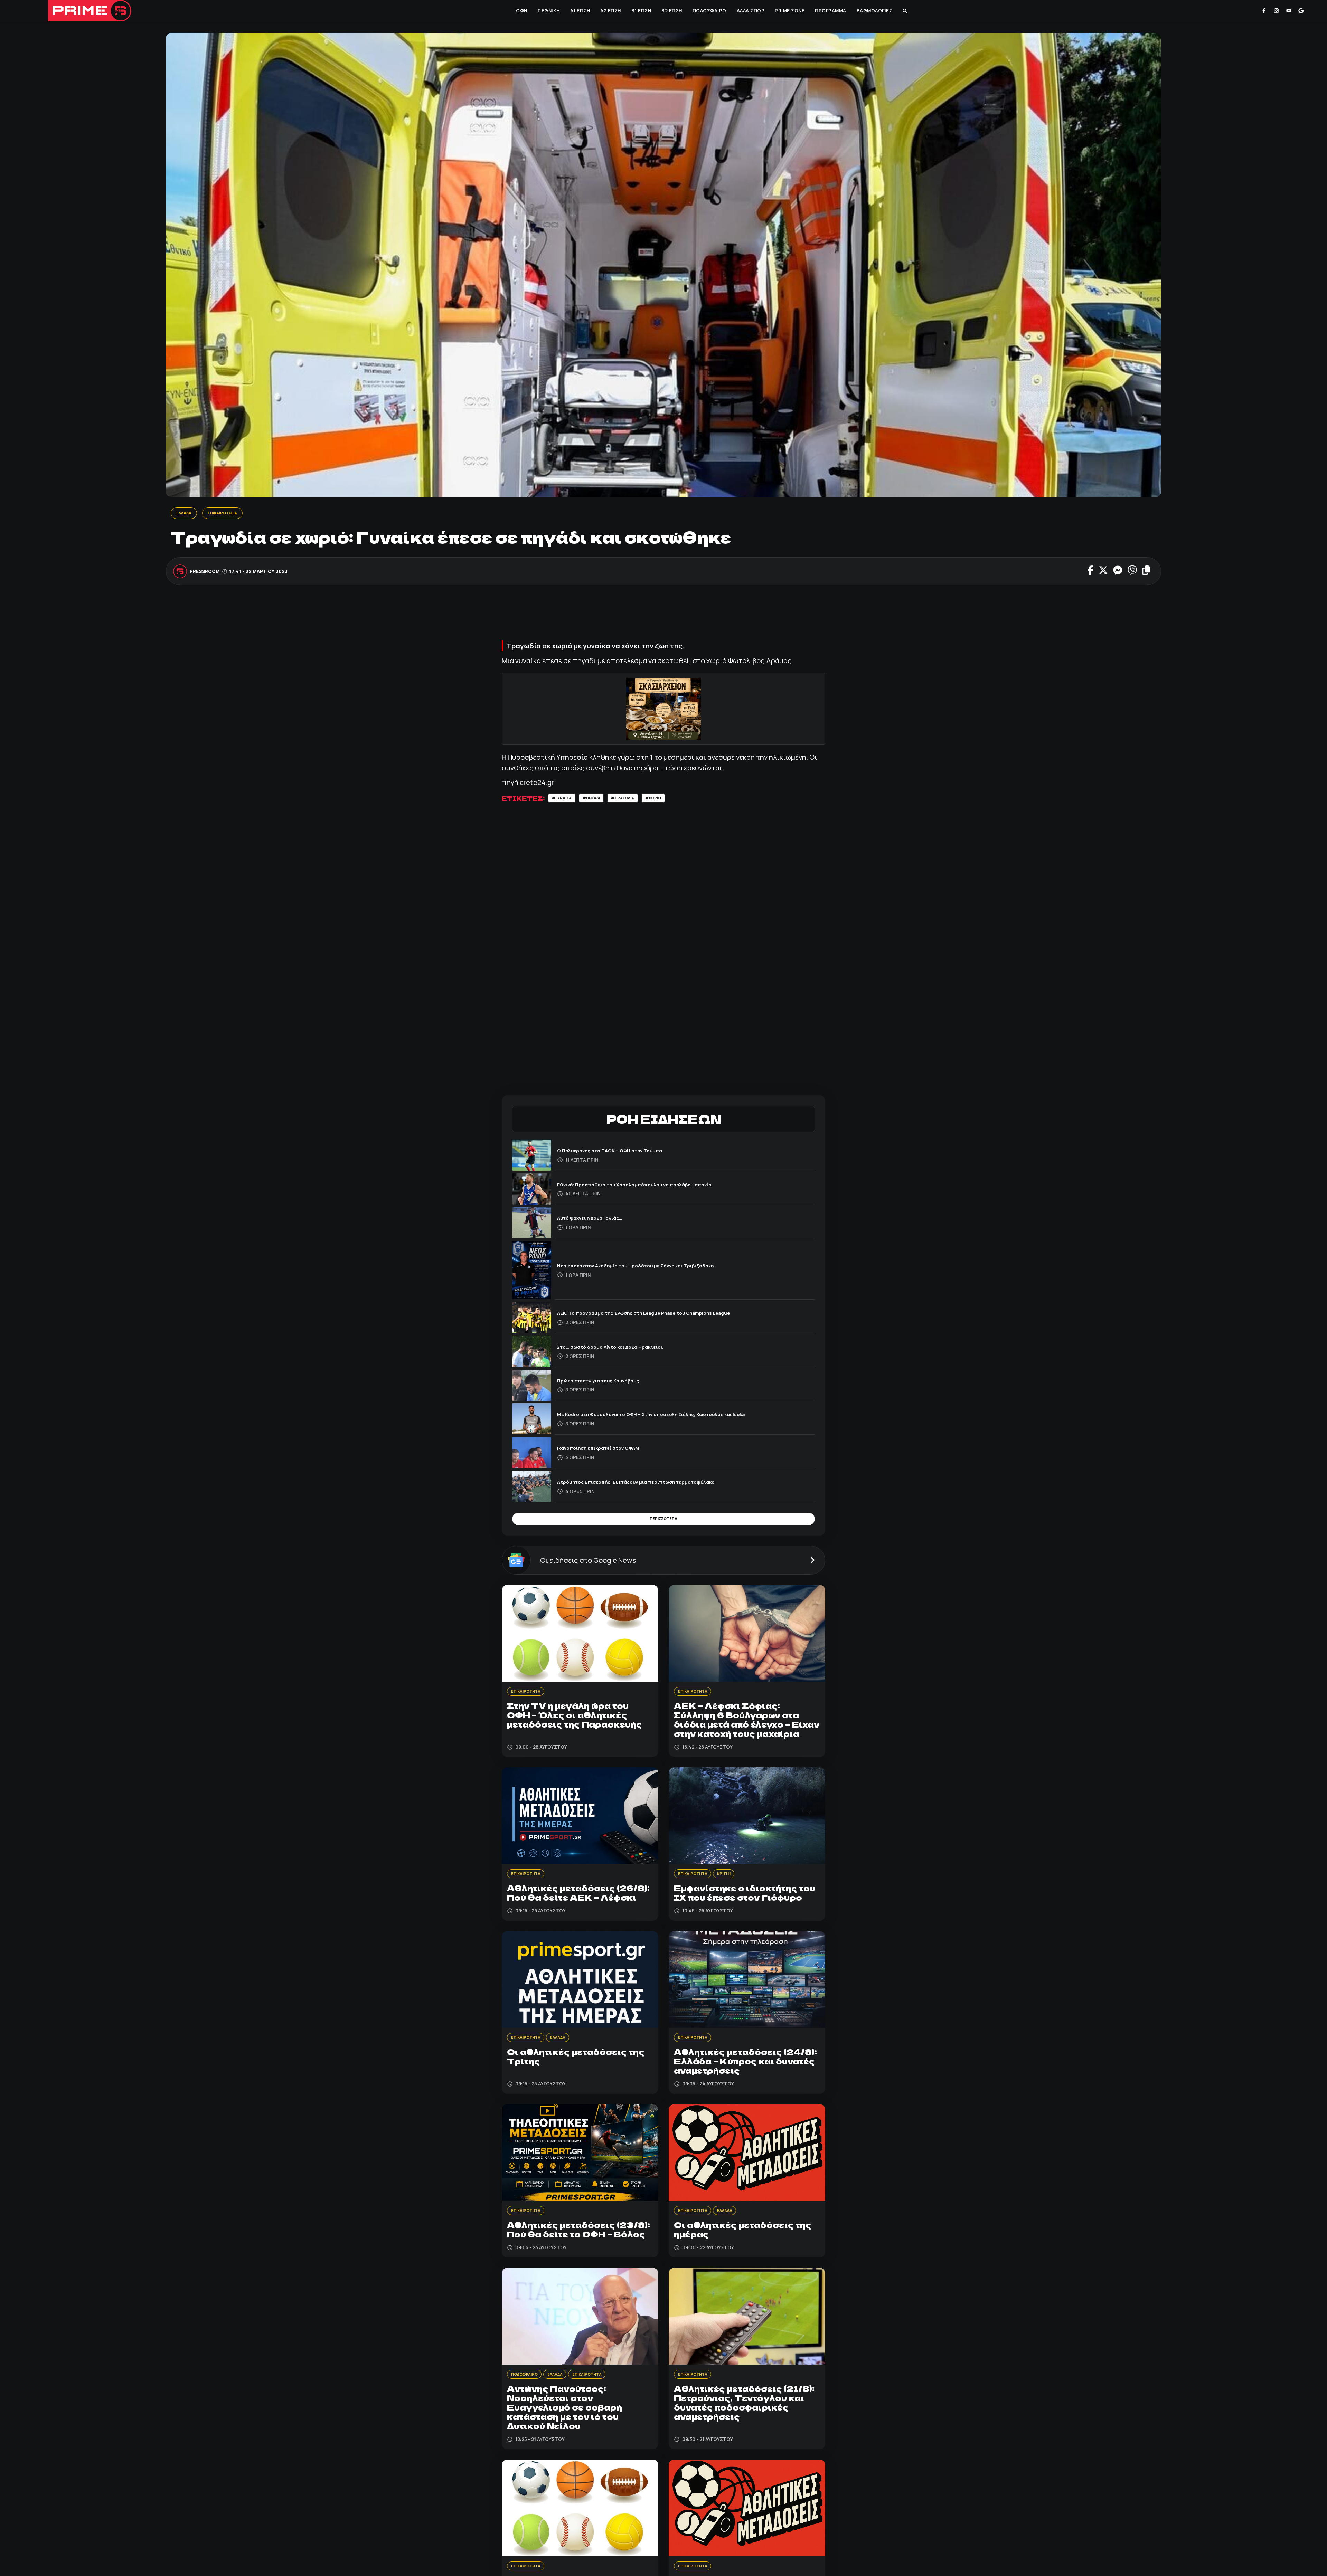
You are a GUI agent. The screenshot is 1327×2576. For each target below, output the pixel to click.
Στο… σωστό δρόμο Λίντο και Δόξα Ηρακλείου (622, 1349)
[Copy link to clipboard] (1146, 572)
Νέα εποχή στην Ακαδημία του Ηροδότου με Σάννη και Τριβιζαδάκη (651, 1268)
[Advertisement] (663, 617)
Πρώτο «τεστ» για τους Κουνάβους (607, 1383)
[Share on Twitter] (1103, 572)
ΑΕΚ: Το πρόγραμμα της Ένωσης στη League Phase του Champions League (663, 1315)
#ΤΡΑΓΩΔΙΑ (635, 800)
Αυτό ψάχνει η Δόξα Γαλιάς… (597, 1220)
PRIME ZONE (789, 11)
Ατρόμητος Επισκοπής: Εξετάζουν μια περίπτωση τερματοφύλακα (652, 1484)
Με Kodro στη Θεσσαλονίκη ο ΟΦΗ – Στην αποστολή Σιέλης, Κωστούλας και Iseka (671, 1417)
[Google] (1301, 11)
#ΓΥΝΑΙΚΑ (564, 800)
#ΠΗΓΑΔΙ (598, 800)
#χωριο (670, 800)
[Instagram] (1277, 11)
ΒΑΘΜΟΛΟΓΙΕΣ (874, 11)
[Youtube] (1289, 11)
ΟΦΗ (521, 11)
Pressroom (205, 572)
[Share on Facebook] (1090, 572)
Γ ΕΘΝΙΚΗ (548, 11)
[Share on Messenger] (1118, 572)
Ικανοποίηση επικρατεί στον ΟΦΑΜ (607, 1450)
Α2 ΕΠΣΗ (610, 11)
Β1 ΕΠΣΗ (641, 11)
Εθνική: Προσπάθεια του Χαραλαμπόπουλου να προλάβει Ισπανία (650, 1186)
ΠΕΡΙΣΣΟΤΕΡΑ (663, 1523)
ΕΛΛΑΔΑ (186, 513)
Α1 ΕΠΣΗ (580, 11)
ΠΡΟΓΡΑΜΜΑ (830, 11)
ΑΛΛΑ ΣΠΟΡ (750, 11)
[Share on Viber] (1132, 572)
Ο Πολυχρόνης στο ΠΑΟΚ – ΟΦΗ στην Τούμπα (621, 1153)
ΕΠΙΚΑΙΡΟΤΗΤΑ (229, 513)
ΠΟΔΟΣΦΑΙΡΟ (709, 11)
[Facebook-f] (1264, 11)
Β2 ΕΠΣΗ (671, 11)
